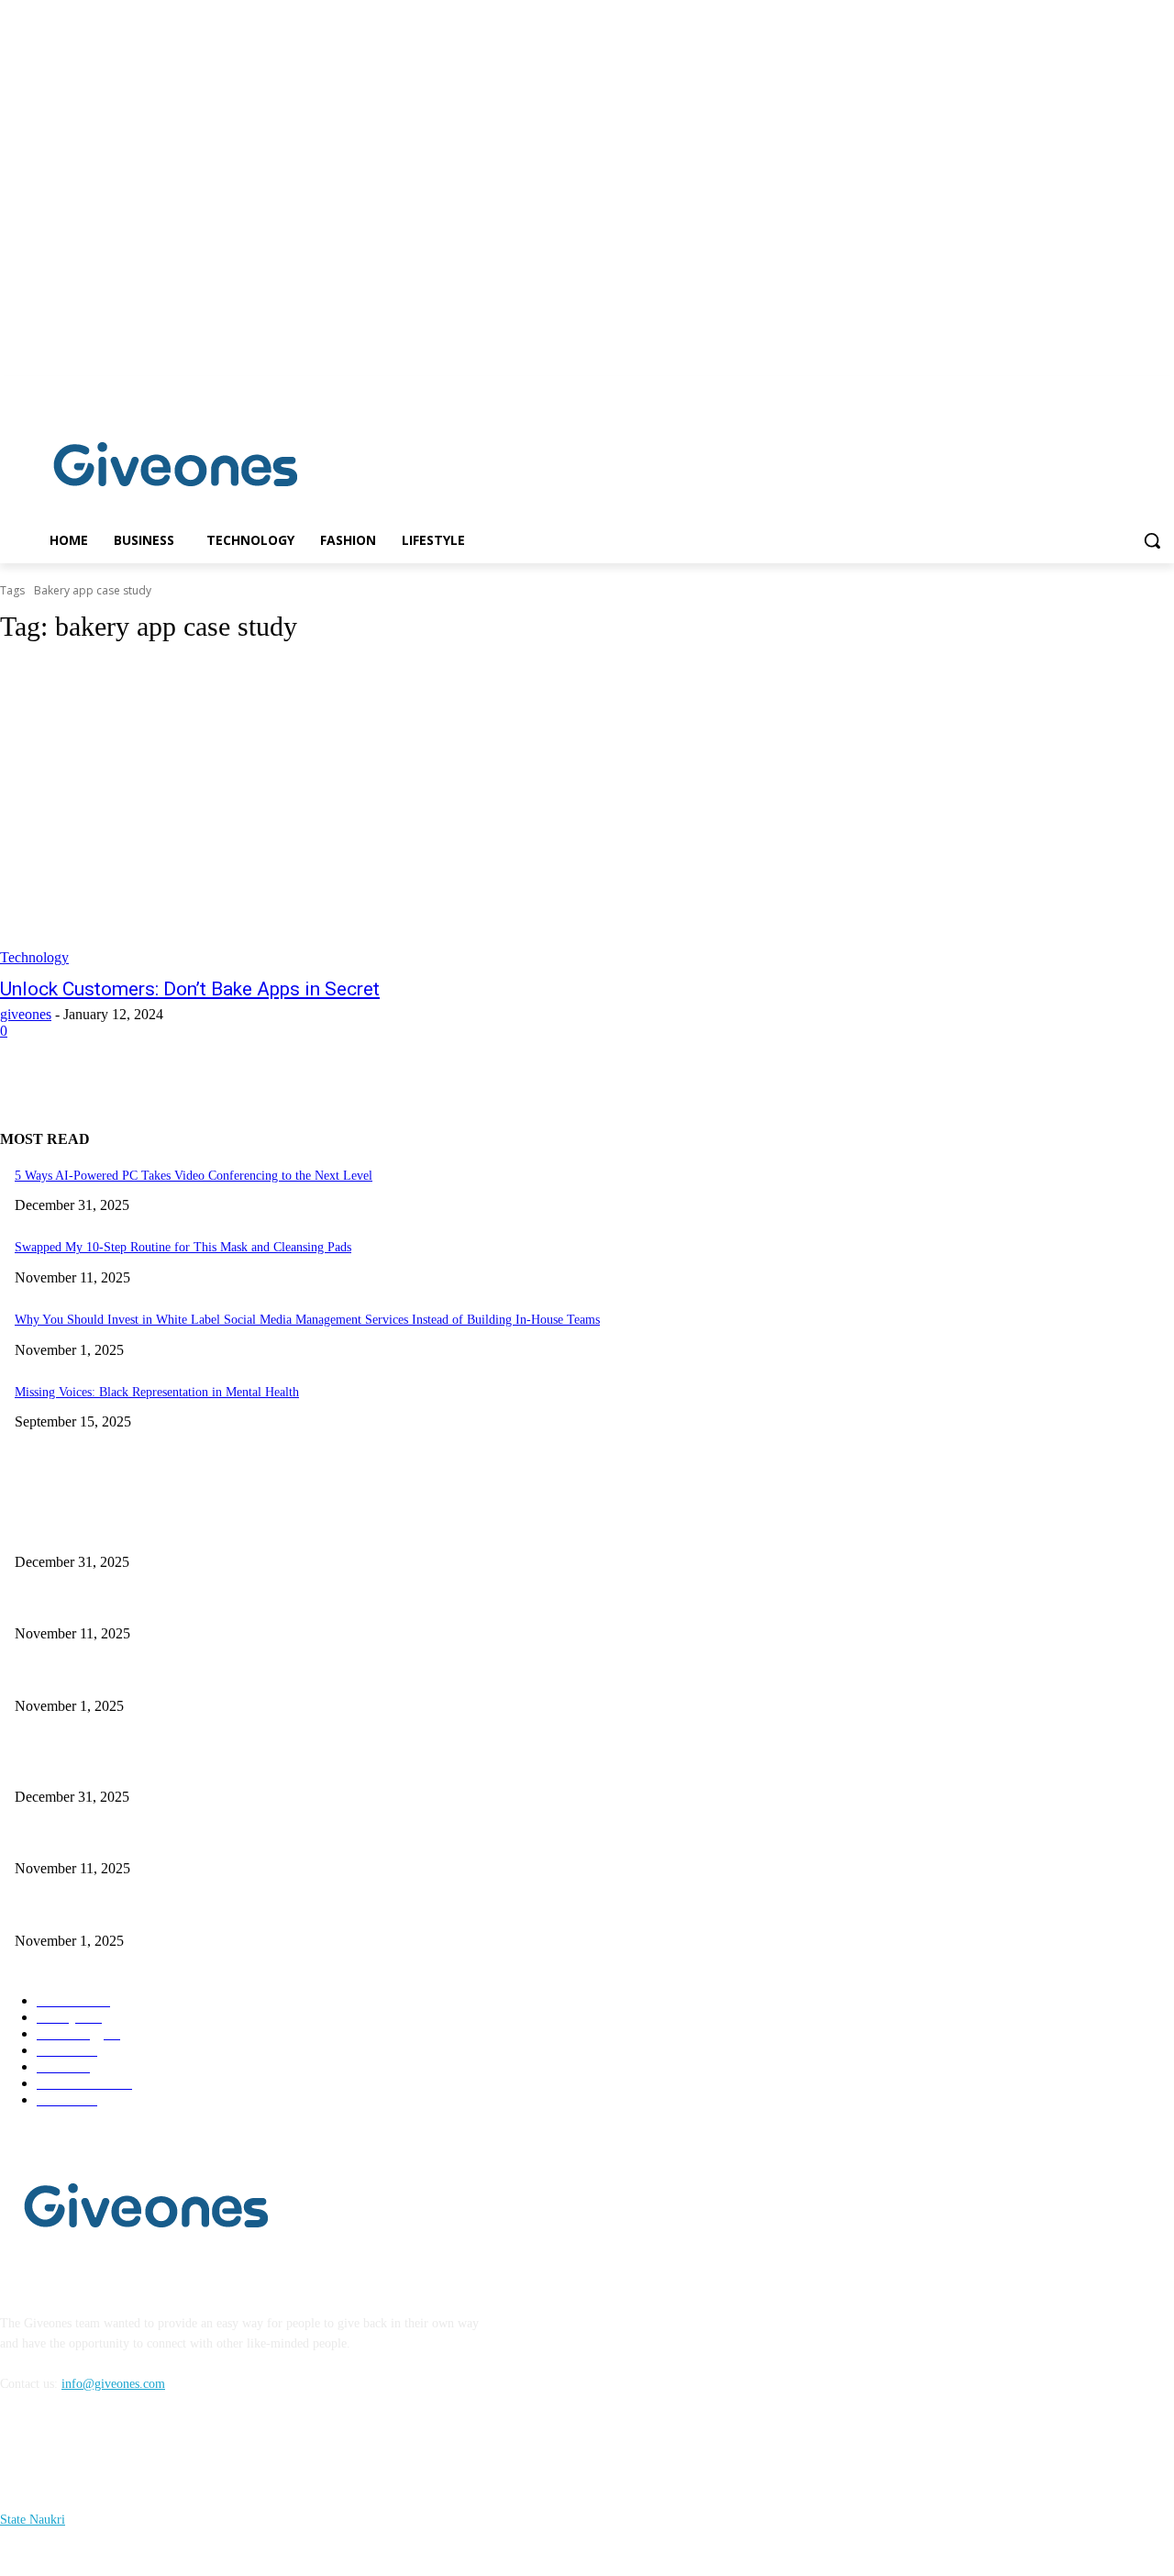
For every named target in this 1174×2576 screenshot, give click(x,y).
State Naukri (33, 2520)
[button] (1152, 540)
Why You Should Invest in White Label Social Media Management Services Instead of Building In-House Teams (307, 1320)
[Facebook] (1138, 389)
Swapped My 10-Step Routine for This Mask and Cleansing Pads (183, 1247)
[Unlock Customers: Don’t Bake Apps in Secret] (305, 814)
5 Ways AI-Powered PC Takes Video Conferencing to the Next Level (194, 1176)
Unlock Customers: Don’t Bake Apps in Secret (190, 989)
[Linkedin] (1163, 389)
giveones (26, 1014)
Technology (34, 957)
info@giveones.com (113, 2384)
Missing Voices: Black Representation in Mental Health (157, 1392)
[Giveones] (176, 469)
